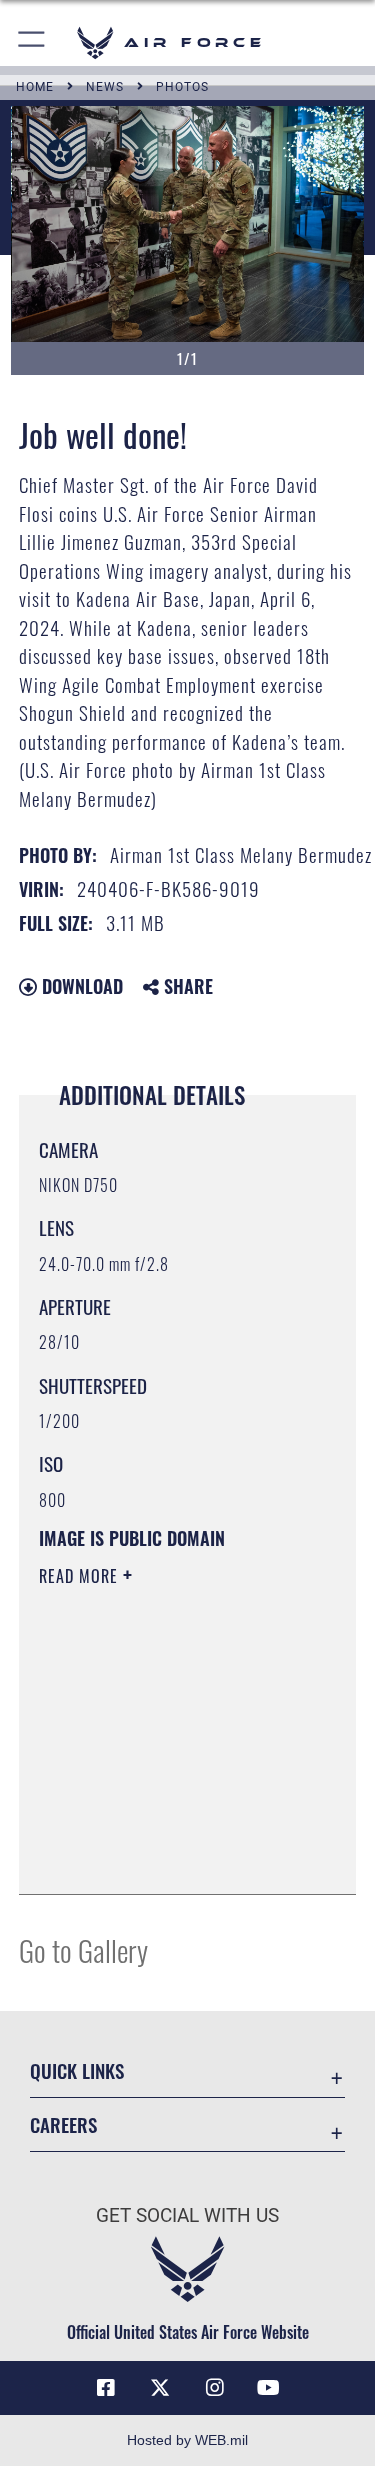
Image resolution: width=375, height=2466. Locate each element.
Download (80, 986)
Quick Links (77, 2070)
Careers (63, 2124)
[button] (32, 42)
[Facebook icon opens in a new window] (106, 2388)
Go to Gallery (83, 1949)
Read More (81, 1576)
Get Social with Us (187, 2215)
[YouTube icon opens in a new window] (269, 2388)
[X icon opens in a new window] (160, 2388)
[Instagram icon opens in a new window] (215, 2388)
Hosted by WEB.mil (187, 2440)
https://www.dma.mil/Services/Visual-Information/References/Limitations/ (160, 1829)
